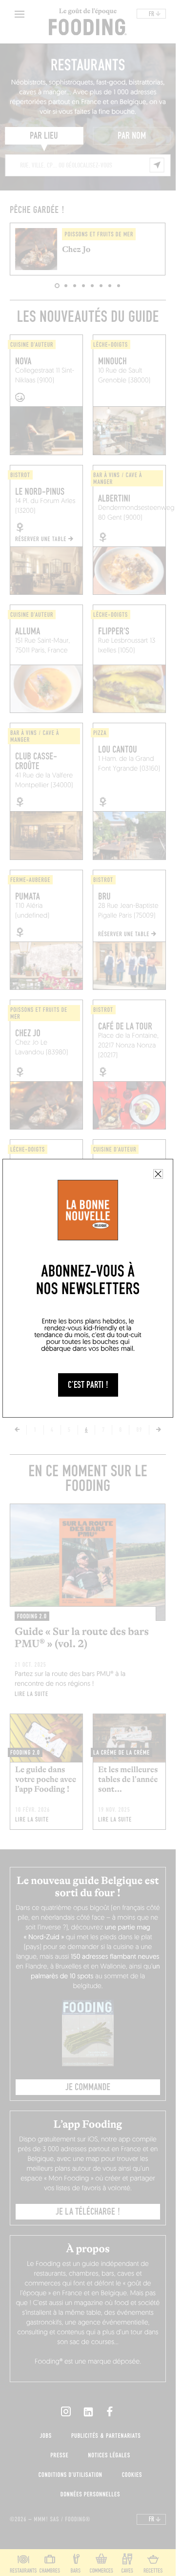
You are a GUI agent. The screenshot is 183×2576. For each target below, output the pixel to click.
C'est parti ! (88, 1385)
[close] (158, 1174)
